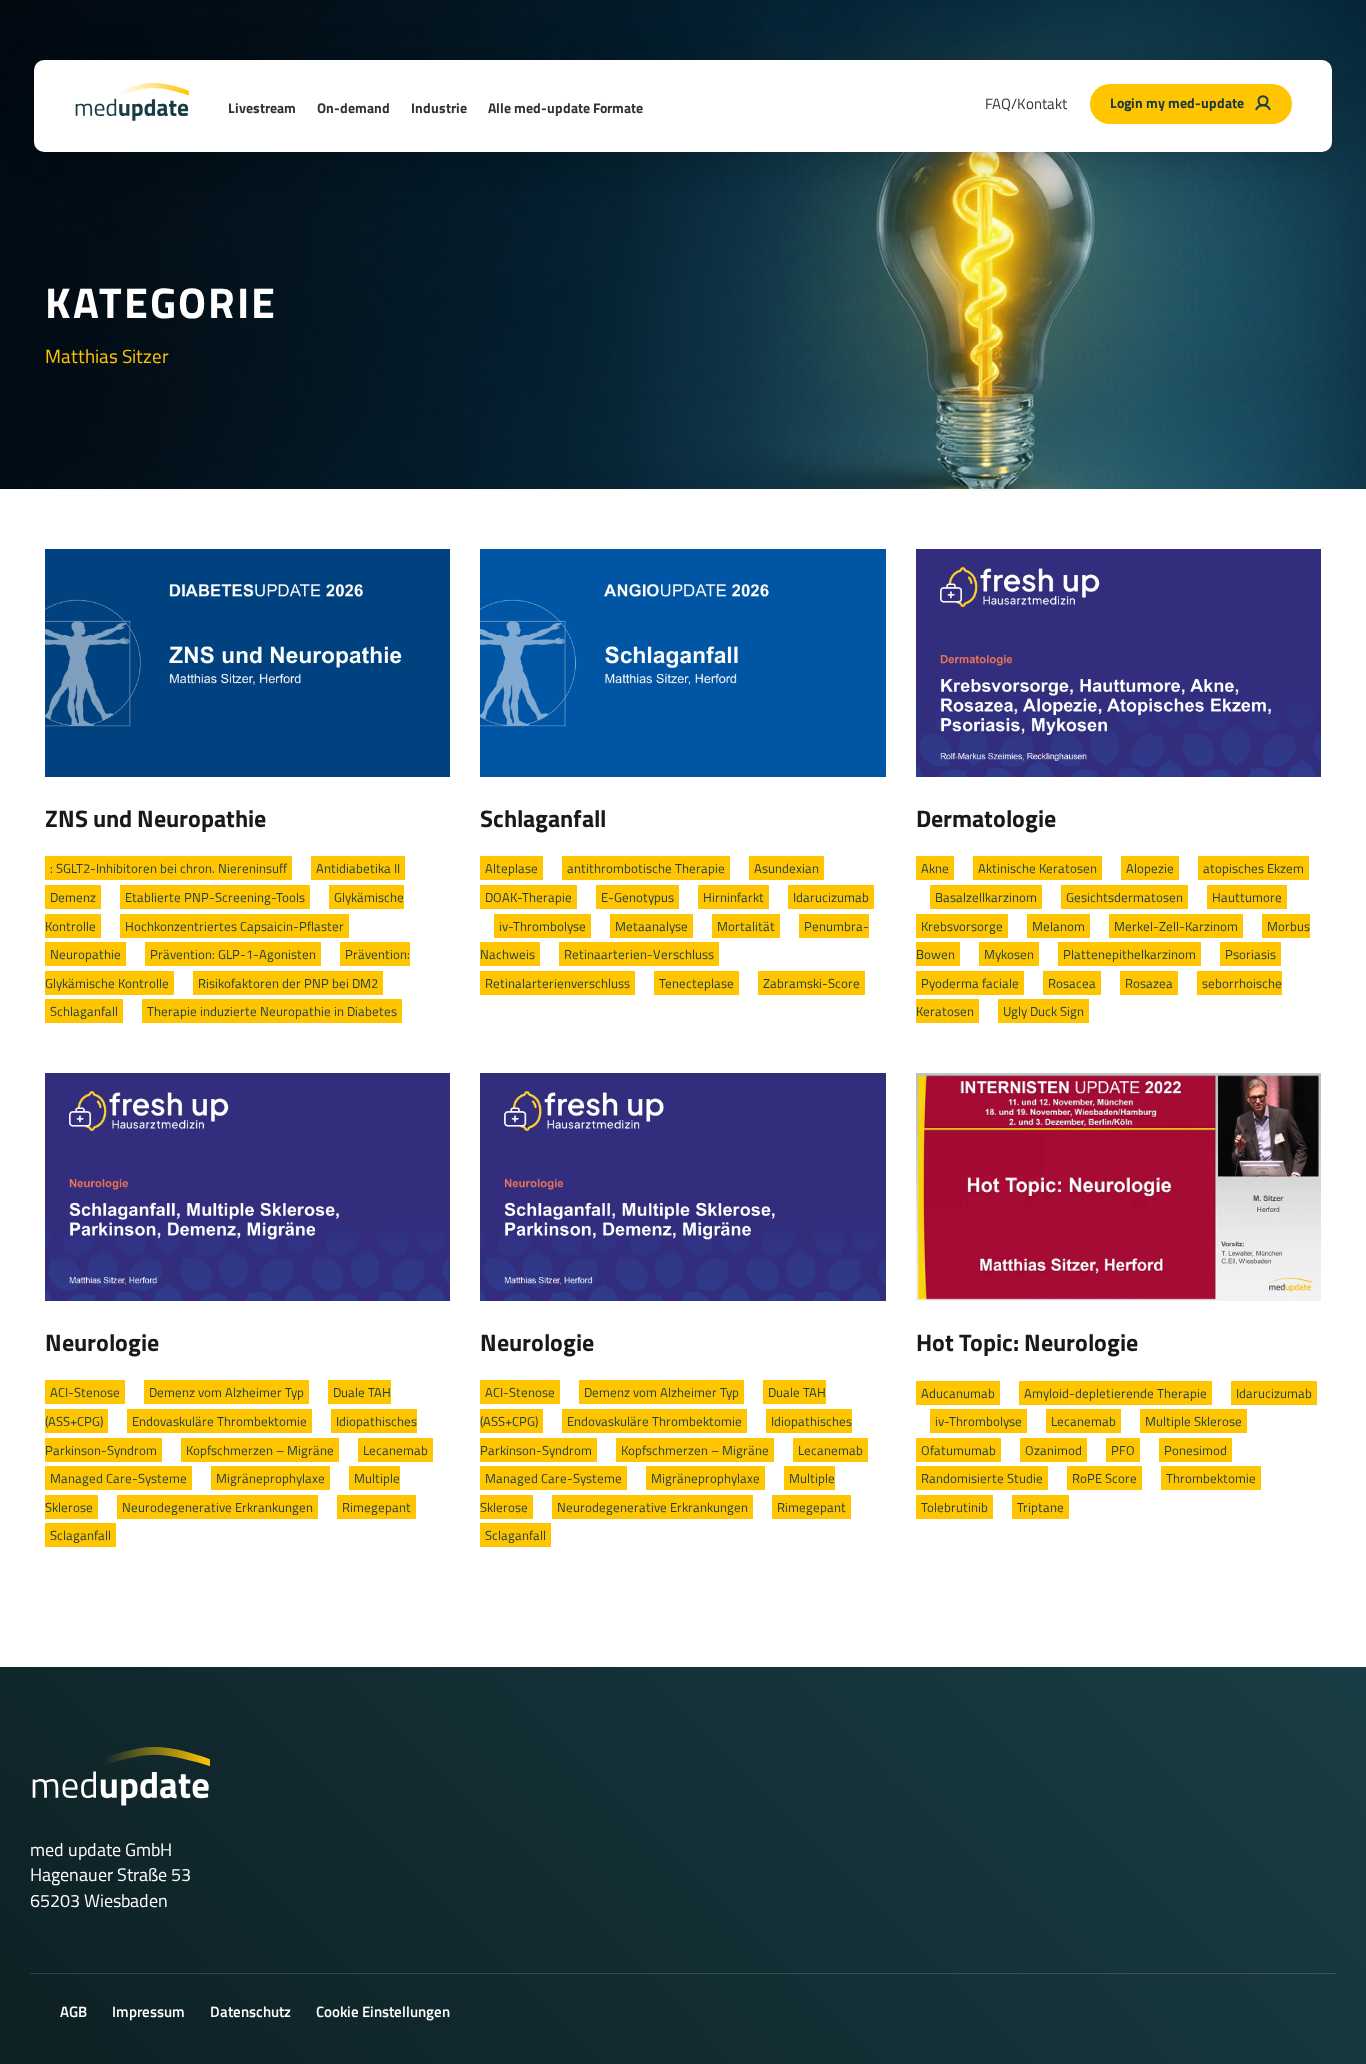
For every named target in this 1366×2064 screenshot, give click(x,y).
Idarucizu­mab (831, 897)
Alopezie (1150, 868)
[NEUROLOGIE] (247, 1185)
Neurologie (102, 1342)
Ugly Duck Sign (1043, 1011)
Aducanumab (958, 1393)
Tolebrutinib (954, 1507)
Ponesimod (1195, 1450)
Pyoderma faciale (970, 983)
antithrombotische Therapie (646, 868)
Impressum (148, 2011)
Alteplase (511, 868)
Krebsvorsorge (962, 926)
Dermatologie (986, 818)
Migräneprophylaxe (270, 1478)
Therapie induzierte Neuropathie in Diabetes (272, 1011)
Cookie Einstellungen (383, 2011)
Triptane (1040, 1507)
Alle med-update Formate (565, 107)
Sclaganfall (80, 1535)
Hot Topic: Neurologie (1027, 1342)
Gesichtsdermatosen (1124, 897)
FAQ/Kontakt (1026, 103)
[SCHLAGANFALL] (682, 661)
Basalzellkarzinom (986, 897)
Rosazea (1149, 983)
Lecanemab (395, 1450)
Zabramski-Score (811, 983)
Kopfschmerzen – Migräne (260, 1450)
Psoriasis (1250, 954)
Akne (935, 868)
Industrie (439, 107)
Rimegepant (376, 1507)
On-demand (353, 107)
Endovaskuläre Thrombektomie (219, 1421)
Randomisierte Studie (982, 1478)
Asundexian (786, 868)
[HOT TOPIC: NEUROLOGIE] (1118, 1185)
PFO (1123, 1450)
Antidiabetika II (358, 868)
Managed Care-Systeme (118, 1478)
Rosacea (1072, 983)
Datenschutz (250, 2011)
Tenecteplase (696, 983)
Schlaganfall (84, 1011)
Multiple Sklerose (1193, 1421)
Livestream (262, 107)
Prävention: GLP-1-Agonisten (233, 954)
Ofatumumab (958, 1450)
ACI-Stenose (85, 1392)
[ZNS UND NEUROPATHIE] (247, 661)
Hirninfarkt (733, 897)
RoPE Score (1104, 1478)
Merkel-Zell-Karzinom (1176, 926)
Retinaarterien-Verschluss (639, 954)
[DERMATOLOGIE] (1118, 661)
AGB (73, 2011)
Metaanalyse (651, 926)
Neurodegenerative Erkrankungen (217, 1507)
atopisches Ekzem (1253, 868)
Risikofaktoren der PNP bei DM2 (288, 983)
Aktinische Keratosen (1037, 868)
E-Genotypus (637, 897)
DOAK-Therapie (528, 897)
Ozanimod (1053, 1450)
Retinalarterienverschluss (557, 983)
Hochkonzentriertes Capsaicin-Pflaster (234, 926)
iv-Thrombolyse (542, 926)
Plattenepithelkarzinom (1129, 954)
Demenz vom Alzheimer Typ (226, 1392)
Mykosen (1009, 954)
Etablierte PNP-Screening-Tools (215, 897)
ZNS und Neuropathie (155, 818)
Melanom (1058, 926)
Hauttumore (1247, 897)
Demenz (73, 897)
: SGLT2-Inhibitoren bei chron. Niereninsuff (168, 868)
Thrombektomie (1211, 1478)
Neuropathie (85, 954)
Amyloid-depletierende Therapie (1115, 1393)
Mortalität (746, 926)
